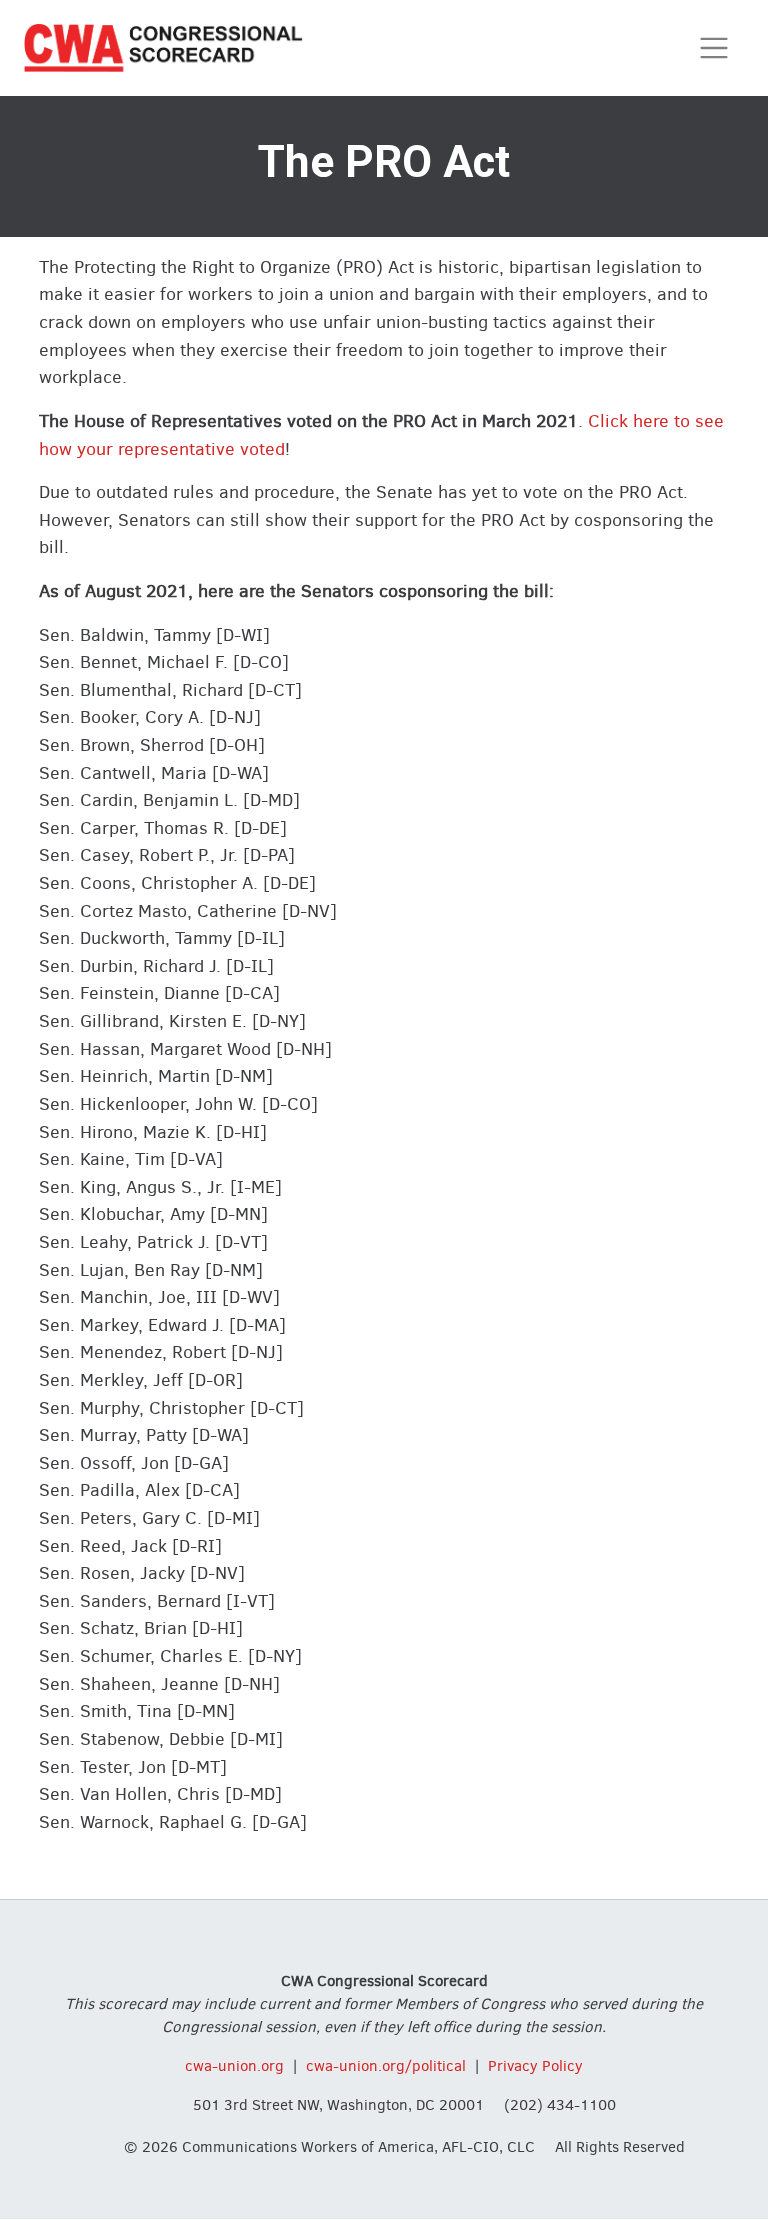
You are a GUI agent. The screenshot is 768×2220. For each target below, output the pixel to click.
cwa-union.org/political (386, 2066)
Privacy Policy (535, 2066)
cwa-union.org (234, 2066)
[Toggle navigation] (714, 48)
